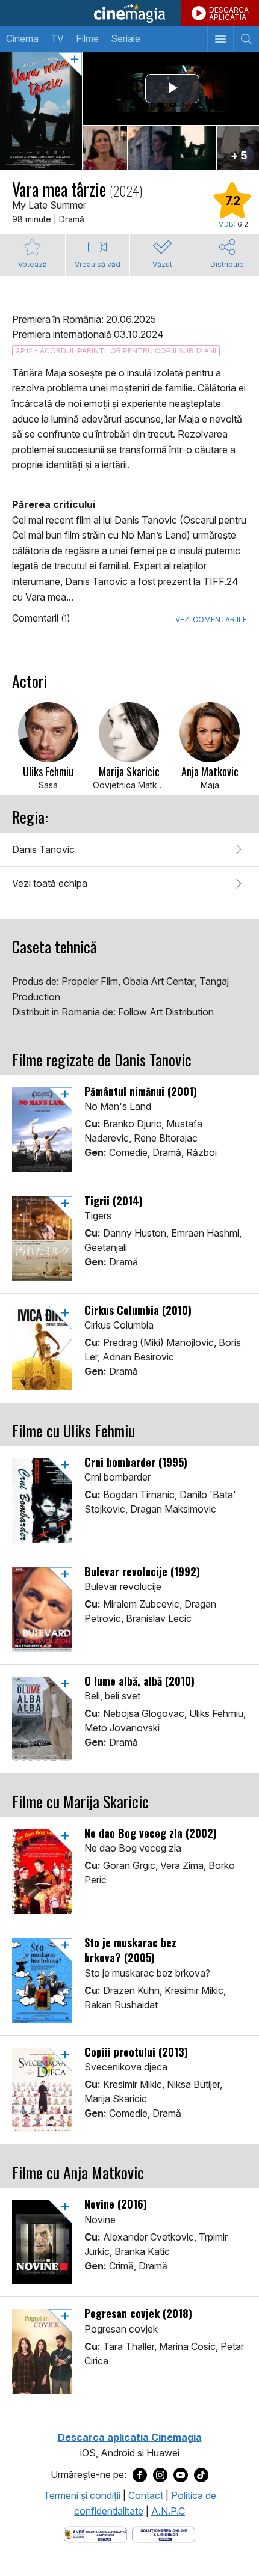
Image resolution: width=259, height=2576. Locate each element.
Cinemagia (129, 13)
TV (57, 38)
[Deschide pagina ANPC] (95, 2533)
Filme (87, 38)
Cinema (22, 38)
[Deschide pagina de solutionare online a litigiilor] (164, 2533)
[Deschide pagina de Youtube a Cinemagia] (181, 2475)
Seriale (126, 38)
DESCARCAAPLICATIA (229, 14)
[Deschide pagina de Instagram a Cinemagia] (160, 2475)
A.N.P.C (168, 2511)
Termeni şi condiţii (82, 2495)
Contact (146, 2495)
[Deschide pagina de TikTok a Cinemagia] (201, 2475)
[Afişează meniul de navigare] (220, 39)
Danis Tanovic (43, 849)
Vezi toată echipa (50, 883)
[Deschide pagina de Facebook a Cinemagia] (140, 2475)
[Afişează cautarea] (246, 39)
